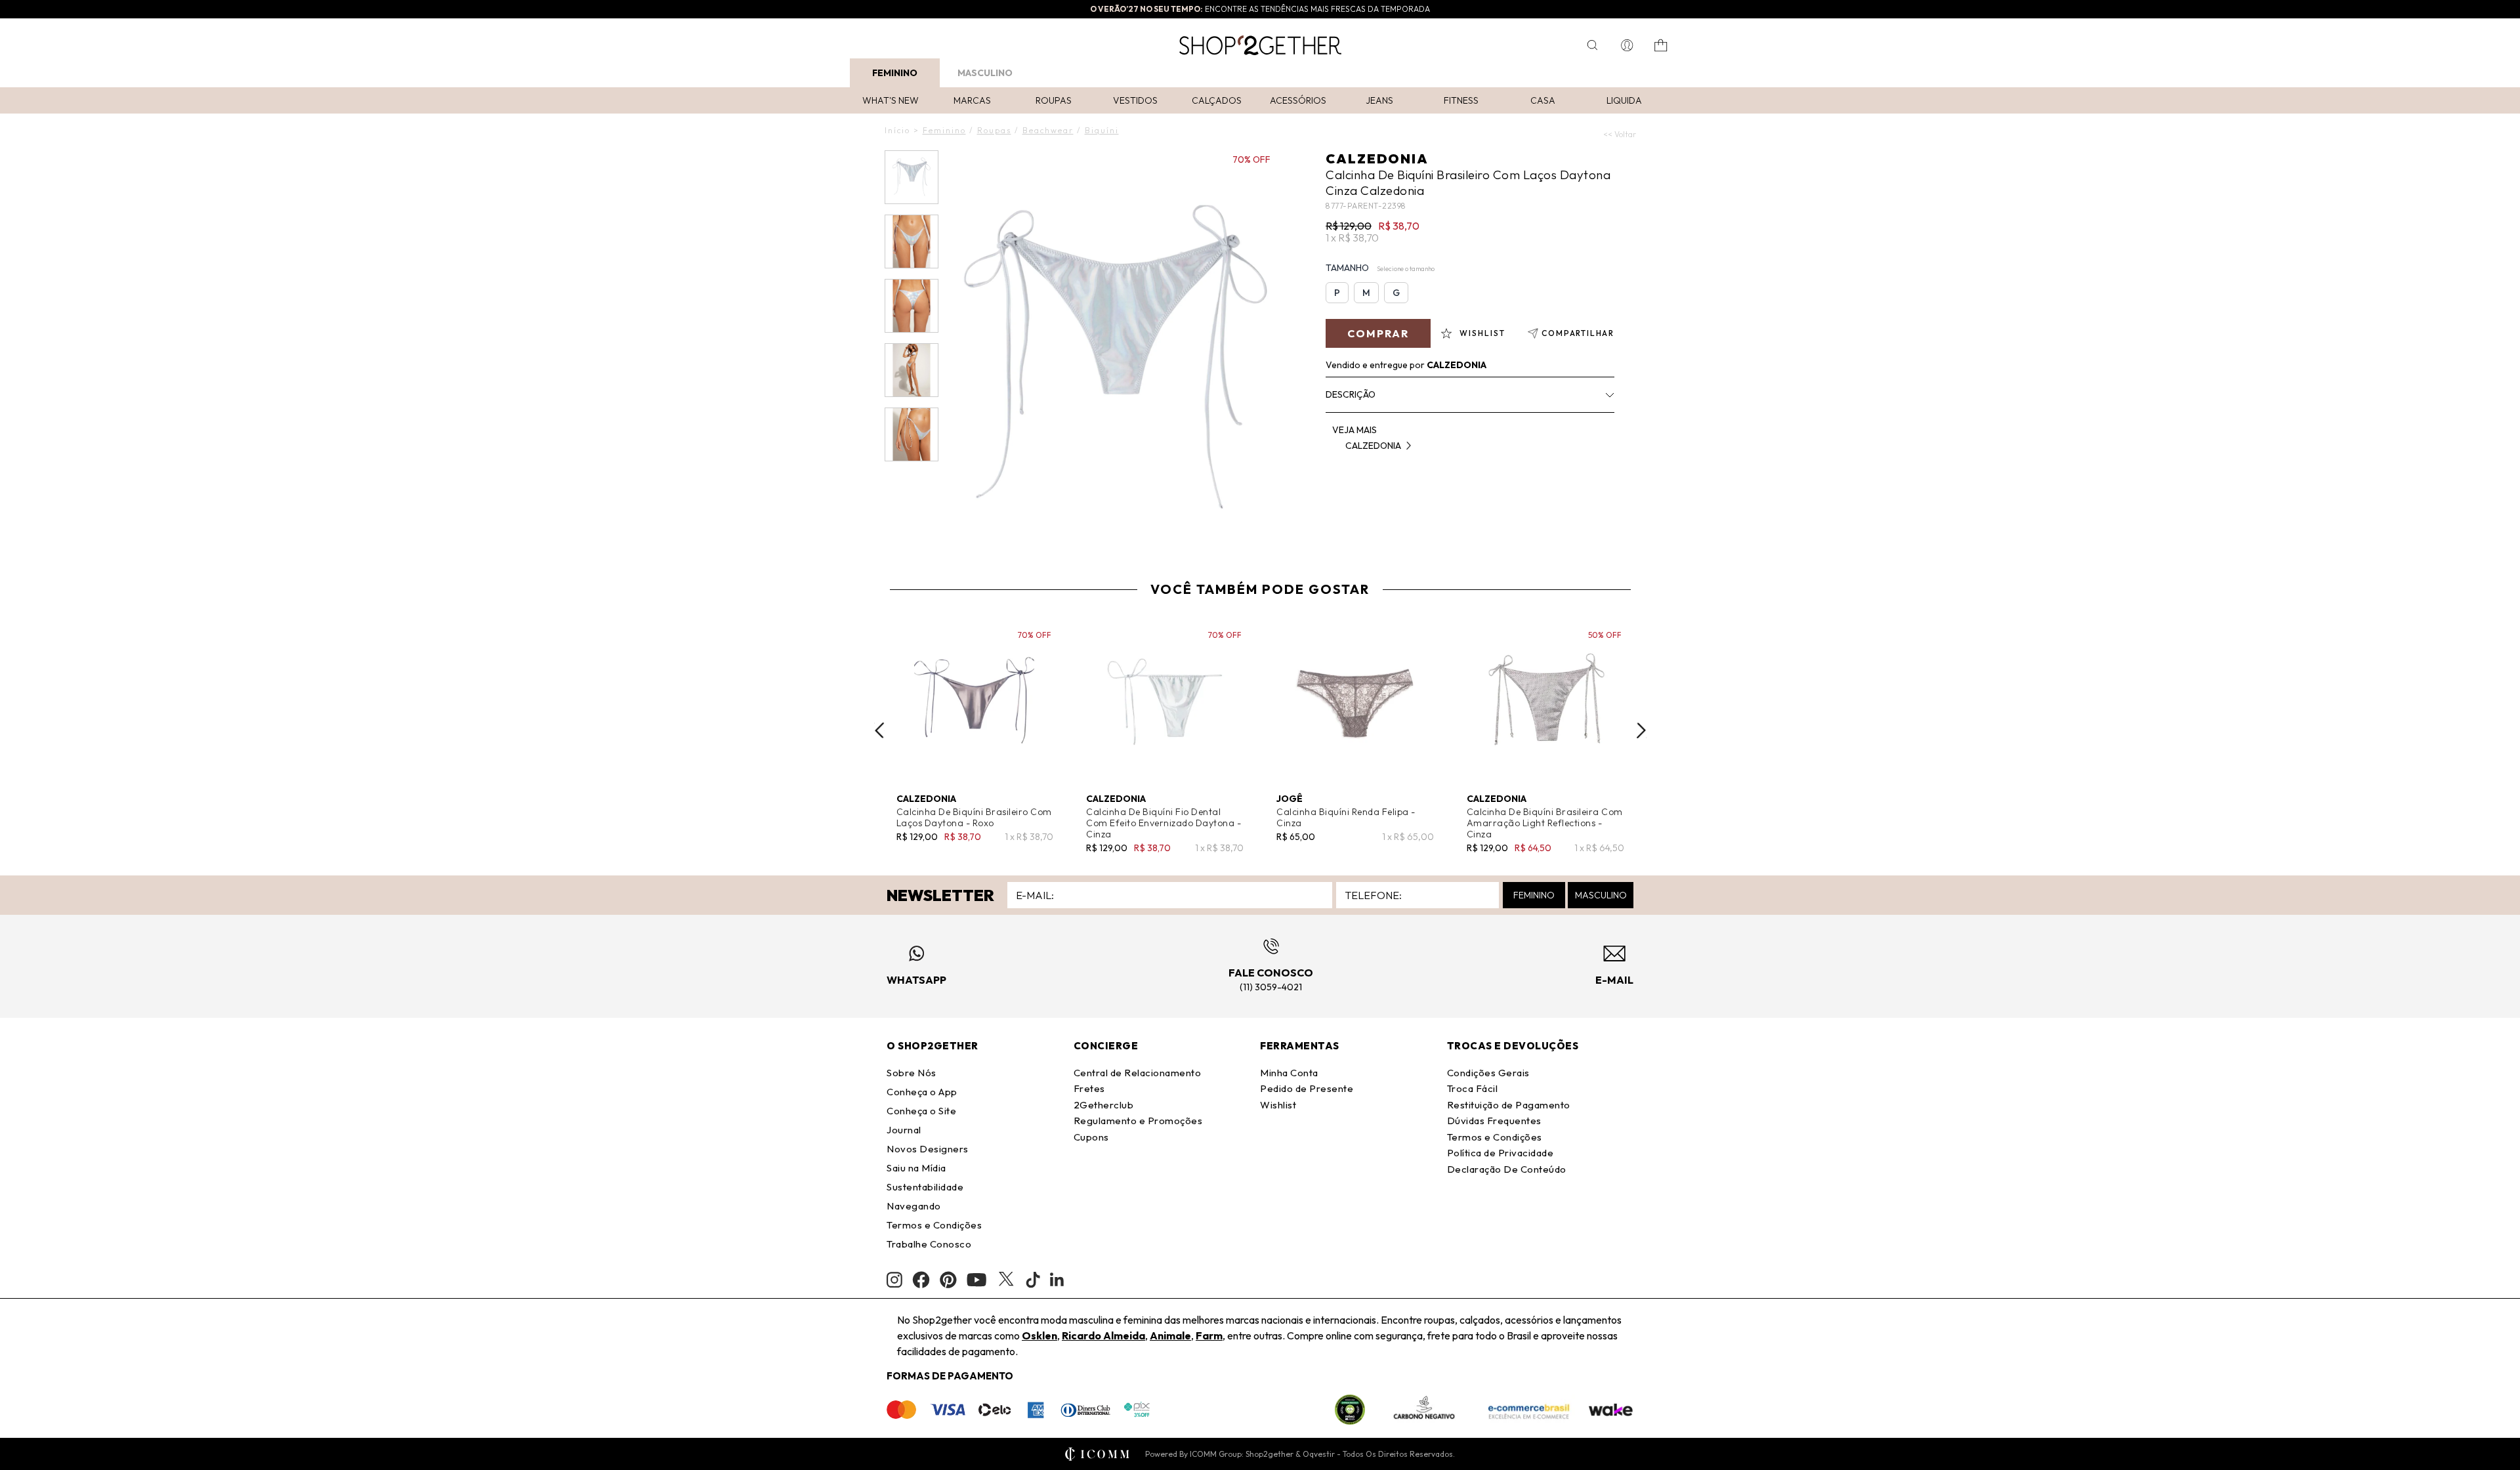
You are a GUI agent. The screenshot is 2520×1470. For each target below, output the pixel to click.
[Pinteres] (948, 1280)
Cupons (1091, 1137)
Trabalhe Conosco (929, 1244)
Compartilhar (1578, 333)
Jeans (1379, 100)
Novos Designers (928, 1149)
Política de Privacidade (1501, 1153)
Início (897, 130)
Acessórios (1298, 100)
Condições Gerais (1488, 1073)
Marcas (972, 100)
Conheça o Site (921, 1111)
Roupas (1054, 100)
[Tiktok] (1033, 1280)
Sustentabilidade (925, 1187)
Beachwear (1048, 130)
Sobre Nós (912, 1073)
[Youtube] (976, 1280)
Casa (1543, 100)
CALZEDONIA (1377, 158)
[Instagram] (894, 1280)
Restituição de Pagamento (1509, 1105)
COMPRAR (1378, 333)
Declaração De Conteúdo (1507, 1169)
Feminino (895, 73)
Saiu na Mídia (916, 1168)
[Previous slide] (879, 730)
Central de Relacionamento (1138, 1073)
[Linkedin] (1057, 1280)
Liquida (1624, 100)
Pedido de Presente (1307, 1088)
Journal (904, 1130)
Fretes (1089, 1088)
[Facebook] (921, 1280)
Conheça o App (922, 1092)
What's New (891, 100)
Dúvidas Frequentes (1494, 1121)
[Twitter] (1006, 1280)
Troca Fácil (1473, 1088)
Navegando (914, 1206)
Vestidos (1135, 100)
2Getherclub (1104, 1105)
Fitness (1461, 100)
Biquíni (1102, 130)
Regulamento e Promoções (1138, 1121)
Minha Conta (1289, 1073)
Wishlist (1278, 1105)
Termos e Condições (934, 1225)
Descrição (1351, 394)
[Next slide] (1641, 730)
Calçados (1217, 100)
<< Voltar (1620, 134)
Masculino (985, 73)
